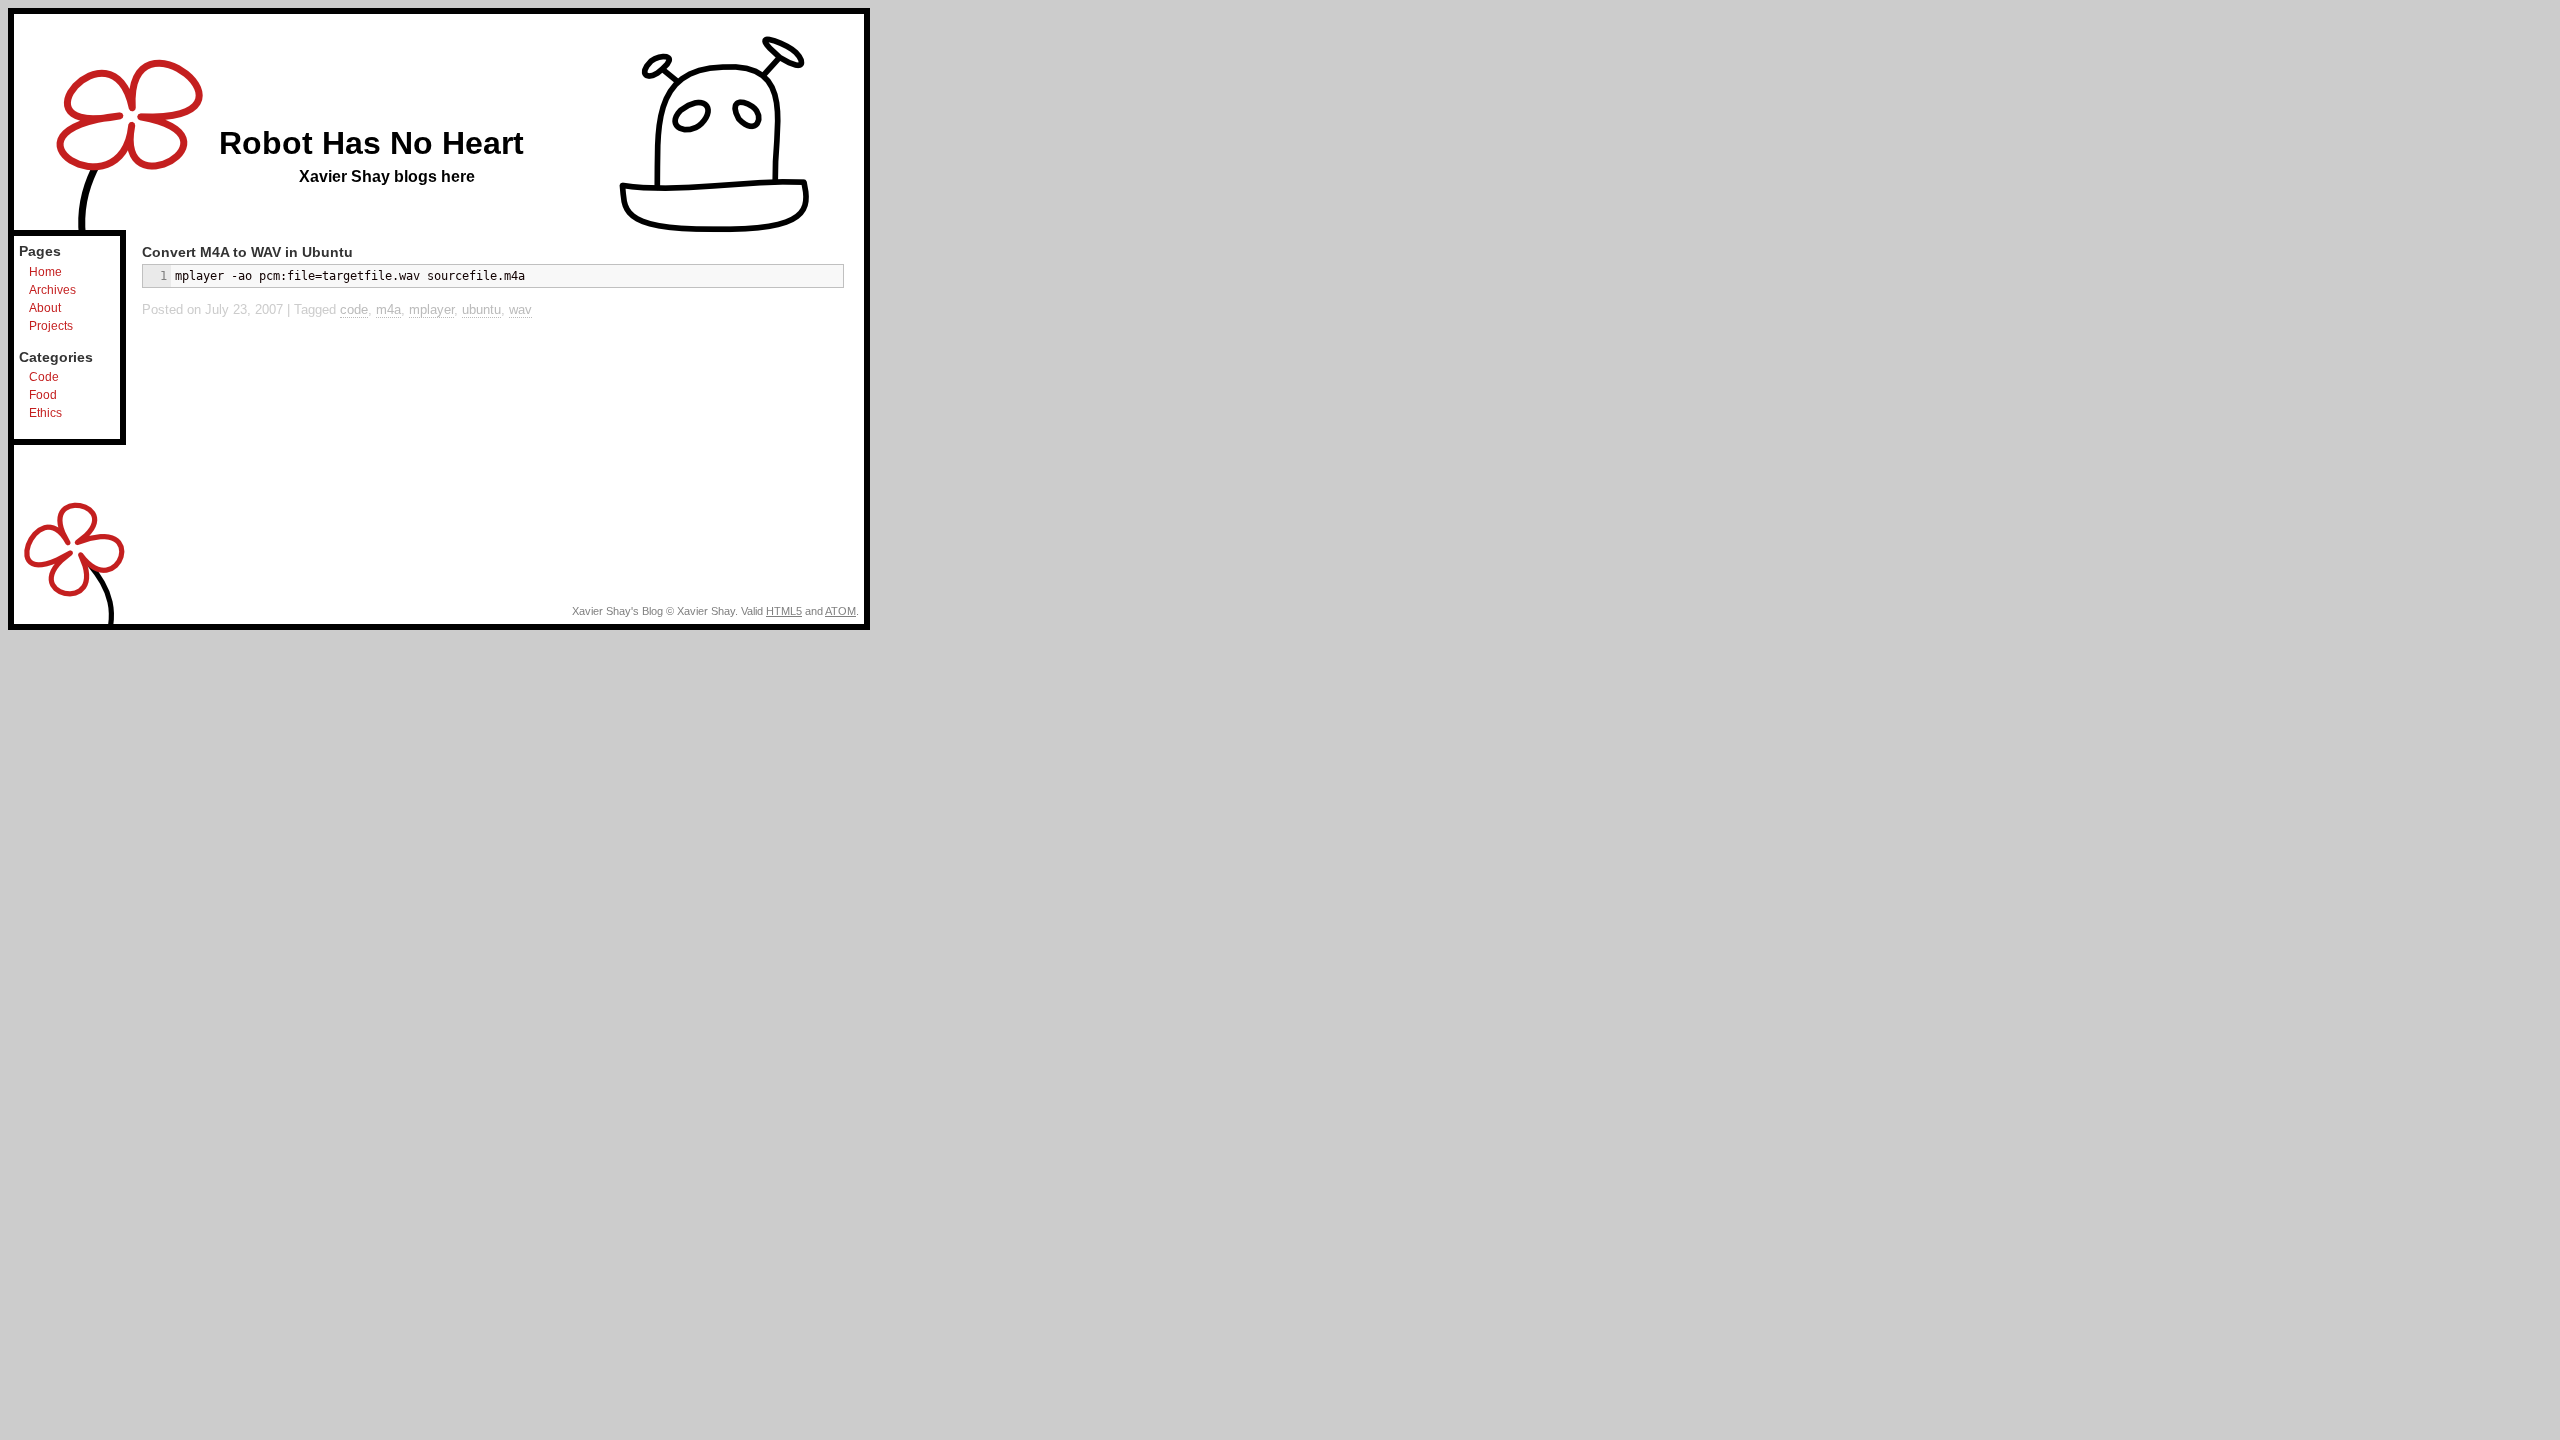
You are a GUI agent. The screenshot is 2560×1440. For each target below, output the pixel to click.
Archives (52, 290)
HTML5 (784, 611)
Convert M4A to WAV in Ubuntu (247, 252)
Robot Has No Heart (371, 143)
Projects (51, 326)
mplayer (431, 309)
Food (43, 395)
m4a (388, 309)
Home (45, 272)
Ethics (45, 413)
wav (520, 309)
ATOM (840, 611)
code (354, 309)
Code (44, 377)
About (45, 308)
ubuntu (481, 309)
